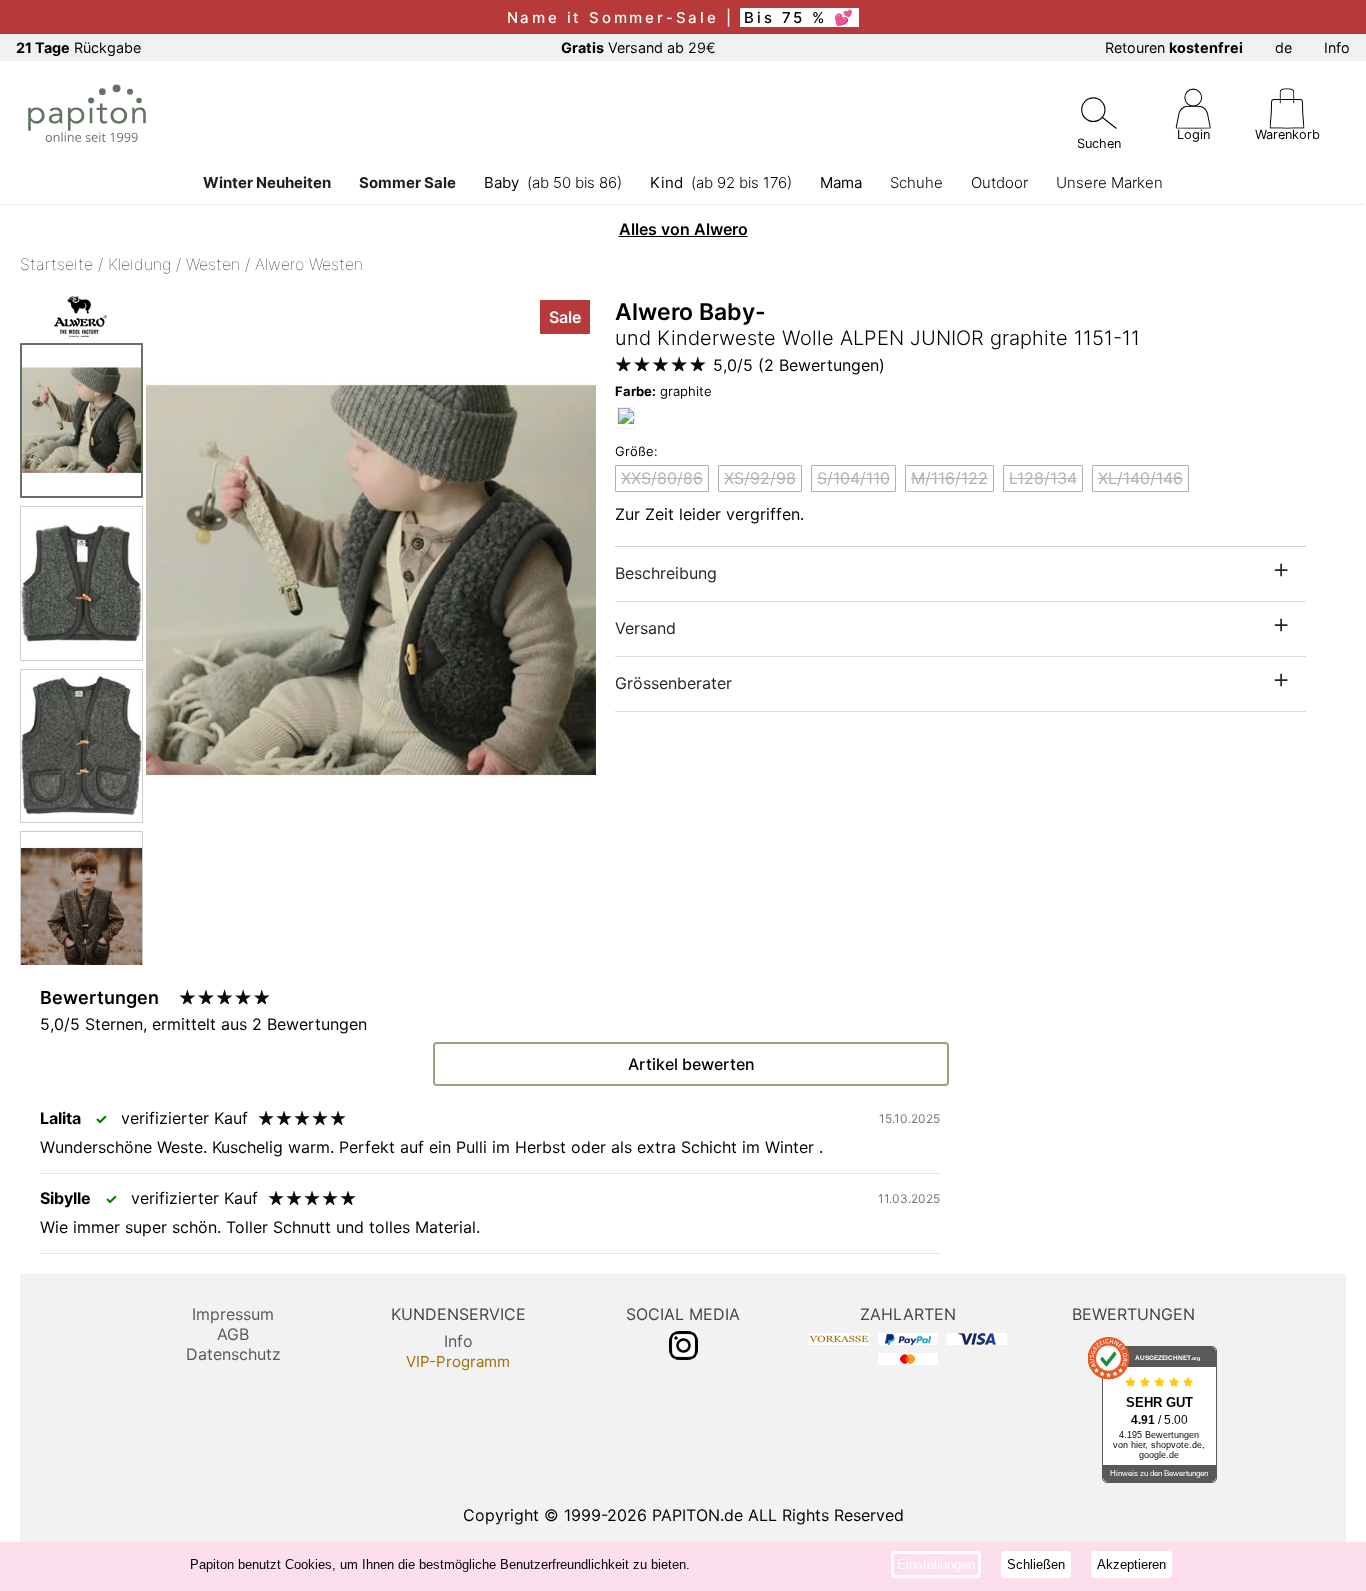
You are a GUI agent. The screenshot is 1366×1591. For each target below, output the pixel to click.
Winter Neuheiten (267, 182)
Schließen (1036, 1564)
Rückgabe (78, 47)
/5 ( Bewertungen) (799, 365)
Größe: (636, 451)
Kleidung (139, 264)
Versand (645, 628)
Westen (213, 264)
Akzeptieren (1131, 1564)
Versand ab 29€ (638, 47)
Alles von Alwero (683, 229)
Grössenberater (673, 683)
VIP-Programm (458, 1361)
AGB (233, 1334)
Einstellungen (936, 1564)
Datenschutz (233, 1354)
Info (1337, 47)
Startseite (56, 264)
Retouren (1174, 47)
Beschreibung (666, 573)
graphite (663, 391)
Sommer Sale (407, 182)
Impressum (233, 1314)
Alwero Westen (309, 264)
